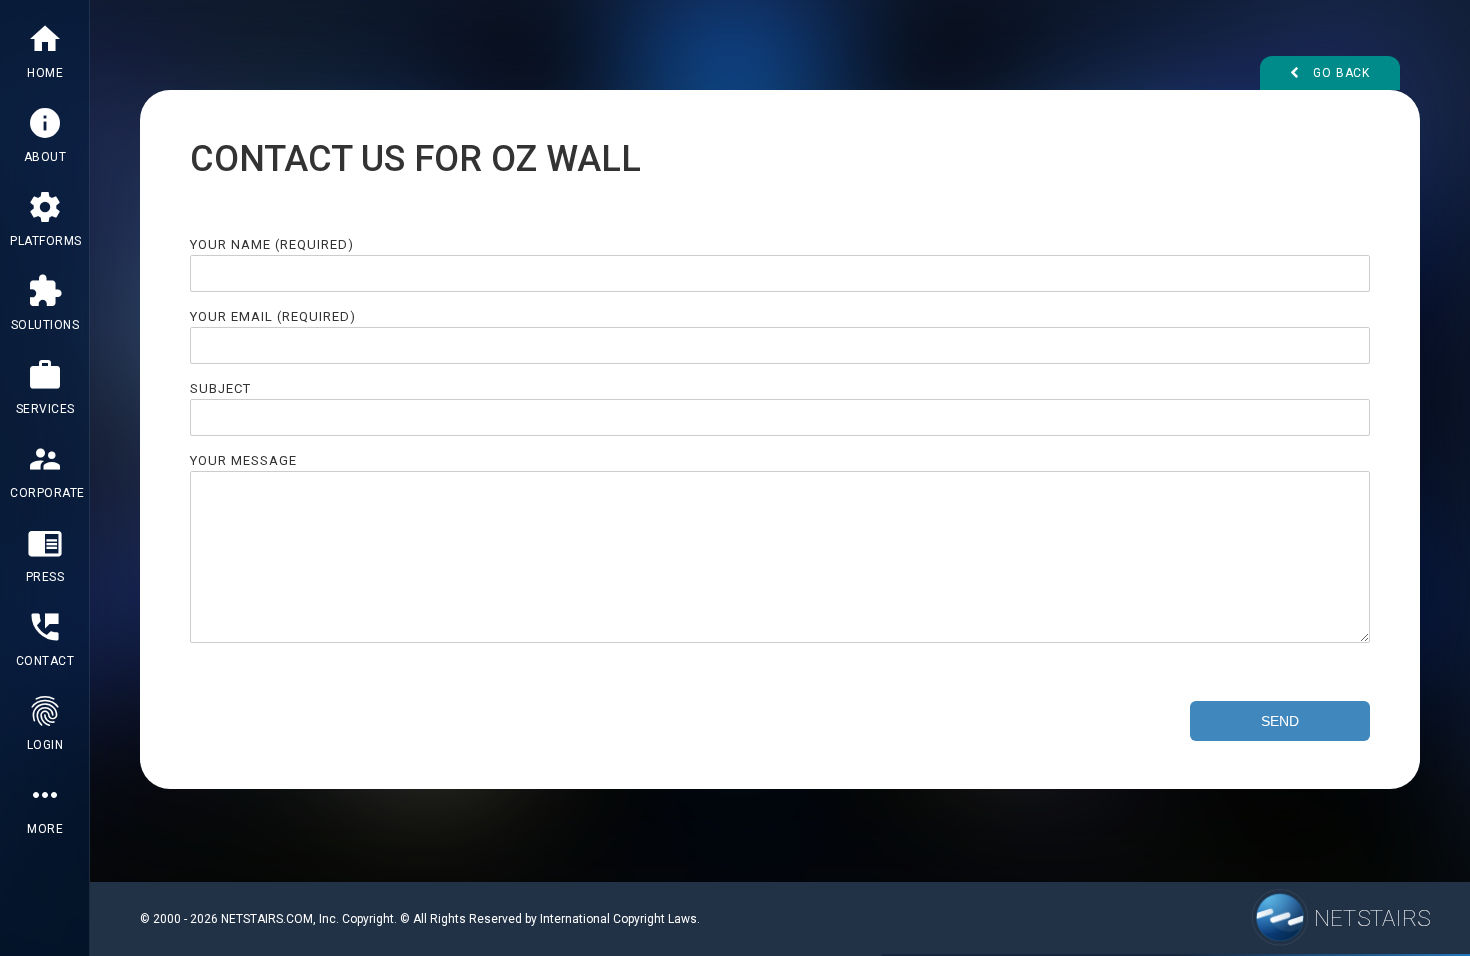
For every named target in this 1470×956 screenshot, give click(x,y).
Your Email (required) (273, 316)
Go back (1340, 73)
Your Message (243, 460)
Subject (220, 388)
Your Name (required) (272, 244)
